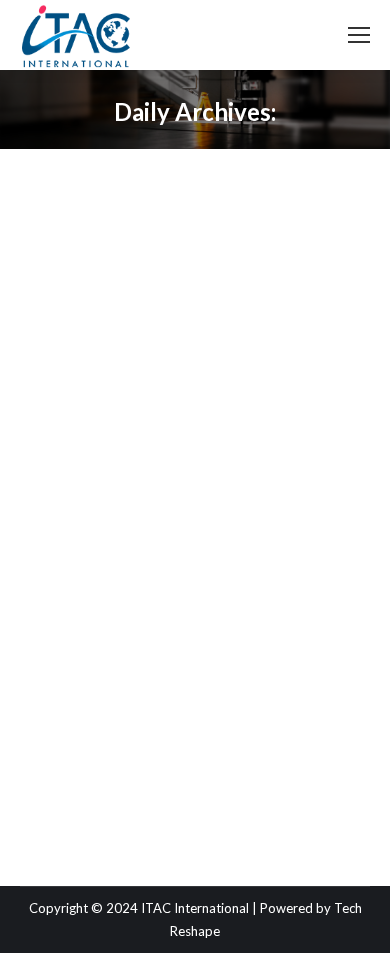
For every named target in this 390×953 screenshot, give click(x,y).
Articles (67, 504)
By (153, 504)
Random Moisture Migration (175, 468)
